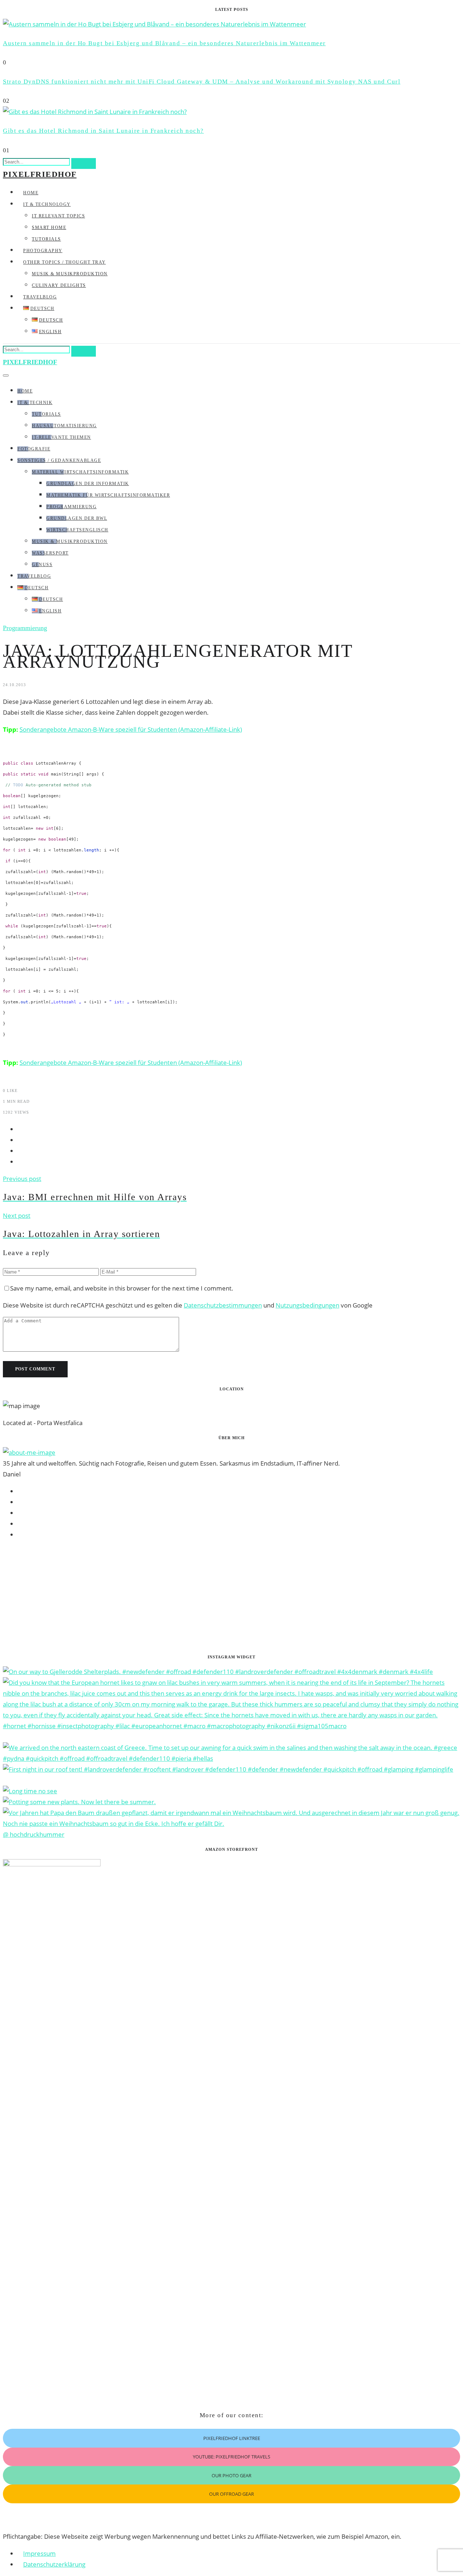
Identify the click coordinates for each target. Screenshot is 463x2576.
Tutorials (46, 239)
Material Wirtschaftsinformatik (80, 472)
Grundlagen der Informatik (88, 484)
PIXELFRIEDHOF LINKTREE (232, 2438)
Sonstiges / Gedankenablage (59, 460)
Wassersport (50, 553)
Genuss (42, 565)
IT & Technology (47, 204)
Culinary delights (59, 285)
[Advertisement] (220, 1597)
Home (31, 193)
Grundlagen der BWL (77, 518)
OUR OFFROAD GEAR (231, 2494)
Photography (43, 251)
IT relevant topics (58, 216)
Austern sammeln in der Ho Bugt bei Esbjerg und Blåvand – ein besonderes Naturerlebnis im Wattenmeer (164, 43)
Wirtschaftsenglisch (77, 530)
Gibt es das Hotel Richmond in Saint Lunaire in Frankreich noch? (103, 131)
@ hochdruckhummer (34, 1834)
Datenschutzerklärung (54, 2564)
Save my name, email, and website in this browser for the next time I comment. (122, 1288)
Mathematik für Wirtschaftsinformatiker (108, 495)
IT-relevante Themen (61, 437)
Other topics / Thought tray (65, 262)
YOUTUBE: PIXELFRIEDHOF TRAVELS (231, 2457)
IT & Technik (35, 403)
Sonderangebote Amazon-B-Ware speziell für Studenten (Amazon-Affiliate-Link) (131, 729)
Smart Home (49, 228)
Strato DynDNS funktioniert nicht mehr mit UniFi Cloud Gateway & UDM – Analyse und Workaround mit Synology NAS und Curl (202, 82)
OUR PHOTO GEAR (231, 2475)
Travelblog (40, 297)
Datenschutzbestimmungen (223, 1305)
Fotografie (34, 449)
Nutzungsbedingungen (307, 1305)
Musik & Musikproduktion (70, 274)
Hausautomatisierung (64, 426)
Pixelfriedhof (40, 174)
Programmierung (71, 507)
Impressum (39, 2553)
